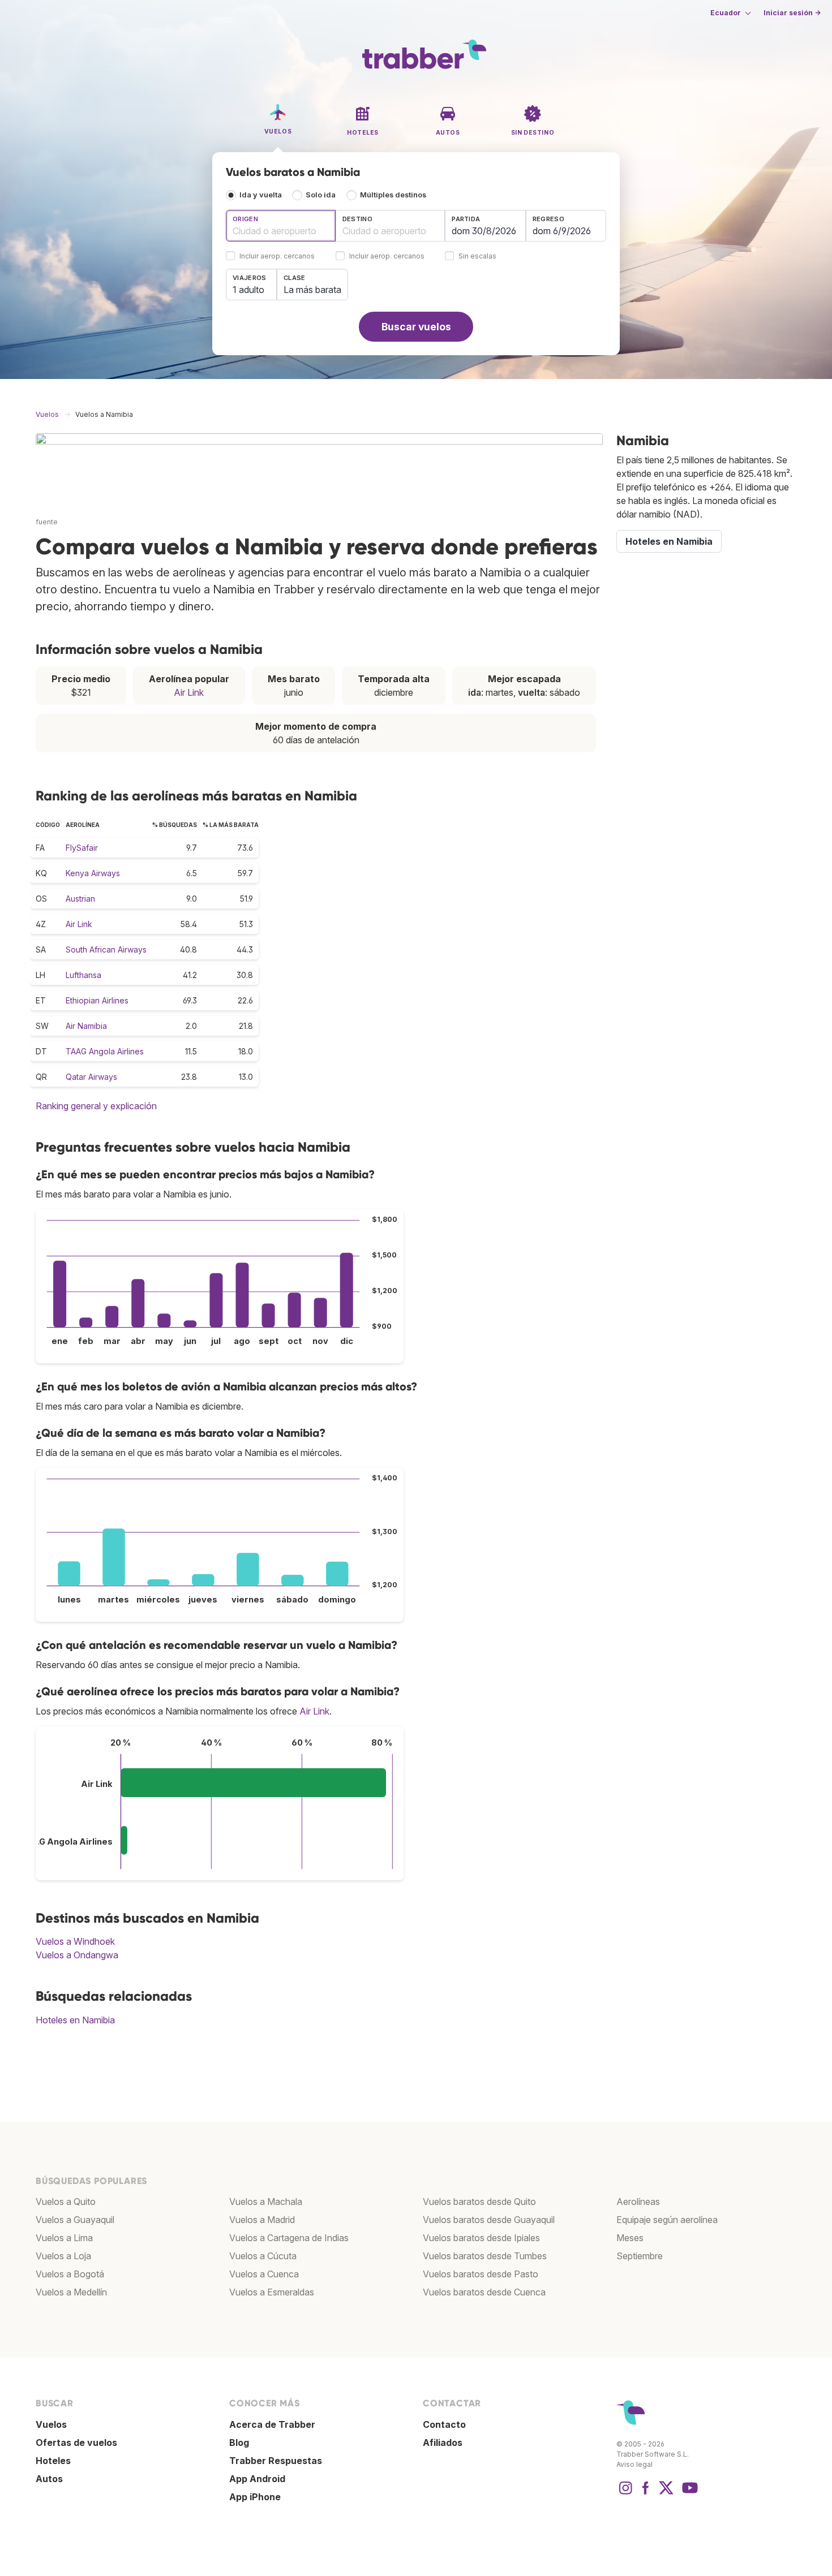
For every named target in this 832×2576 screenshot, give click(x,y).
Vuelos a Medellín (71, 2292)
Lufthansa (83, 975)
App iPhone (255, 2497)
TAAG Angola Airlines (105, 1051)
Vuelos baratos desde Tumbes (485, 2256)
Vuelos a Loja (63, 2256)
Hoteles (53, 2461)
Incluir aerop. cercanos (277, 257)
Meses (630, 2238)
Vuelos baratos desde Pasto (481, 2274)
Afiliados (443, 2443)
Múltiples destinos (393, 195)
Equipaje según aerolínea (667, 2220)
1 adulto (248, 290)
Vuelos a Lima (64, 2238)
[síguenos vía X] (666, 2493)
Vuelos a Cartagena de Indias (289, 2238)
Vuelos (51, 2424)
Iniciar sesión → (792, 13)
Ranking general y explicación (96, 1106)
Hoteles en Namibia (75, 2020)
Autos (49, 2479)
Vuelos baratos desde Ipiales (481, 2238)
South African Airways (106, 949)
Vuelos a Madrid (262, 2220)
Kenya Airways (93, 873)
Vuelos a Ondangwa (77, 1955)
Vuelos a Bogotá (70, 2274)
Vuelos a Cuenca (264, 2274)
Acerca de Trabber (272, 2424)
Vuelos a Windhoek (75, 1941)
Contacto (444, 2424)
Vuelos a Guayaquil (75, 2220)
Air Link (189, 692)
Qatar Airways (91, 1077)
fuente (47, 522)
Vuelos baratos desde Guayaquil (489, 2220)
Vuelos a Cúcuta (263, 2256)
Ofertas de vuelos (76, 2443)
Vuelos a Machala (266, 2202)
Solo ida (321, 195)
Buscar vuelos (416, 327)
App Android (257, 2479)
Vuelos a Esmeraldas (272, 2292)
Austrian (80, 899)
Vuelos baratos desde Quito (479, 2202)
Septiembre (640, 2256)
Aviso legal (634, 2464)
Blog (239, 2443)
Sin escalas (477, 257)
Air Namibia (86, 1026)
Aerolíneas (638, 2202)
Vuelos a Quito (66, 2202)
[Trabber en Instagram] (625, 2493)
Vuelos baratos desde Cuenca (484, 2292)
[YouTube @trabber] (688, 2493)
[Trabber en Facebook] (646, 2493)
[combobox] (281, 226)
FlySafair (82, 848)
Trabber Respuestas (276, 2461)
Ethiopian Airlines (97, 1000)
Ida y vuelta (261, 195)
